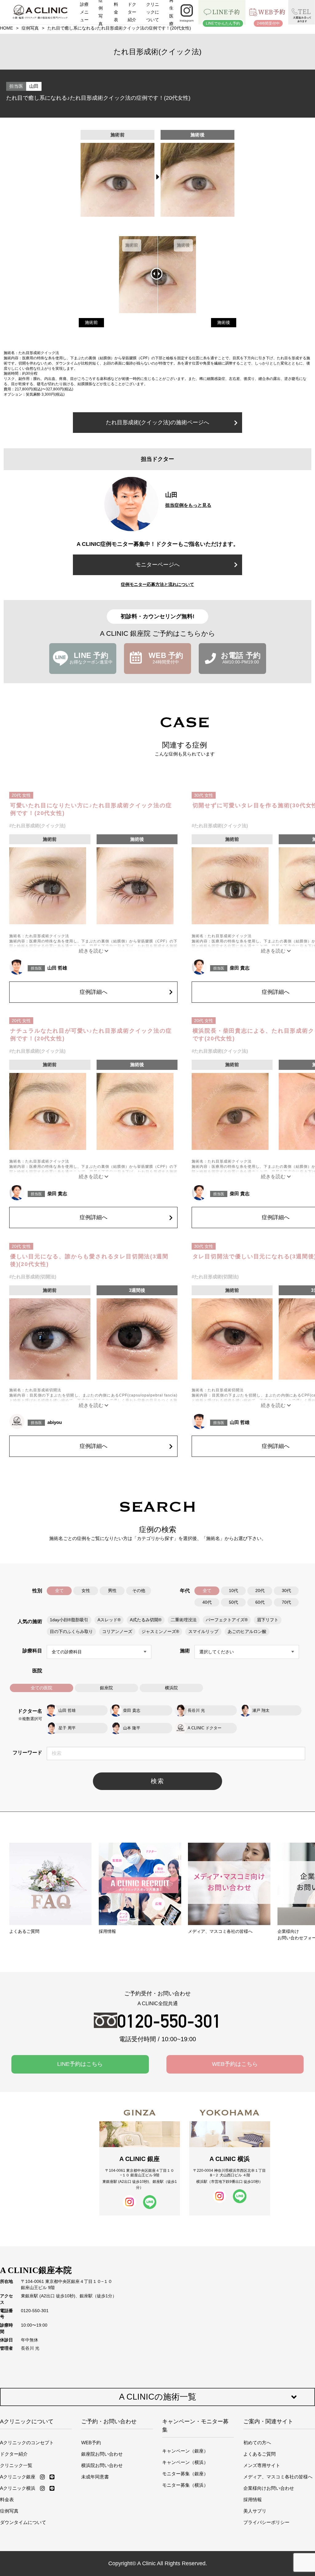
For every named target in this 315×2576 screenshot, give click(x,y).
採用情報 (253, 2499)
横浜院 (171, 1688)
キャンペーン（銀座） (185, 2451)
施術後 (224, 323)
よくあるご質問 (259, 2454)
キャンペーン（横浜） (185, 2462)
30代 (286, 1591)
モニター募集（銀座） (185, 2474)
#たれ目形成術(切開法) (33, 1277)
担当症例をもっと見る (188, 505)
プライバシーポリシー (266, 2522)
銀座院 (106, 1688)
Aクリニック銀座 (18, 2477)
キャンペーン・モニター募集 (195, 2426)
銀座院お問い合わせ (102, 2454)
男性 (112, 1591)
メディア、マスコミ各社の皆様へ (278, 2477)
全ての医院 (42, 1688)
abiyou (55, 1422)
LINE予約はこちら (80, 2064)
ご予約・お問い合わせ (109, 2421)
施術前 (91, 323)
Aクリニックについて (27, 2421)
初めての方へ (257, 2443)
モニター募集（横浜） (185, 2485)
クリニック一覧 (16, 2465)
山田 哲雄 (57, 968)
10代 (233, 1591)
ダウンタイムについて (23, 2522)
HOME (6, 28)
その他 (139, 1591)
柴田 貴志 (240, 968)
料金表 (7, 2499)
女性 (86, 1591)
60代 (260, 1602)
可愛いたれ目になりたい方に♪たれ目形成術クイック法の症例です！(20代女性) (91, 809)
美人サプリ (255, 2511)
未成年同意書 (95, 2477)
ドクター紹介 (14, 2454)
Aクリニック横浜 (18, 2488)
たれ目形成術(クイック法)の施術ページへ (157, 422)
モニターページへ (157, 565)
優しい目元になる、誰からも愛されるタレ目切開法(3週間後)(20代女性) (89, 1260)
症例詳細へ (94, 992)
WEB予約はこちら (235, 2064)
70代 (286, 1602)
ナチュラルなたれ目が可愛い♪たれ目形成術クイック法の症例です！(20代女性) (91, 1035)
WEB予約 (91, 2443)
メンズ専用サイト (262, 2465)
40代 (207, 1602)
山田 (34, 86)
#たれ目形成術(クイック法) (37, 826)
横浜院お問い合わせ (102, 2465)
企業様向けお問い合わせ (269, 2488)
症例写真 (30, 28)
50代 (233, 1602)
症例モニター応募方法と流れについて (157, 584)
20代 (260, 1591)
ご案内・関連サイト (268, 2421)
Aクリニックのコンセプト (27, 2443)
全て (59, 1591)
